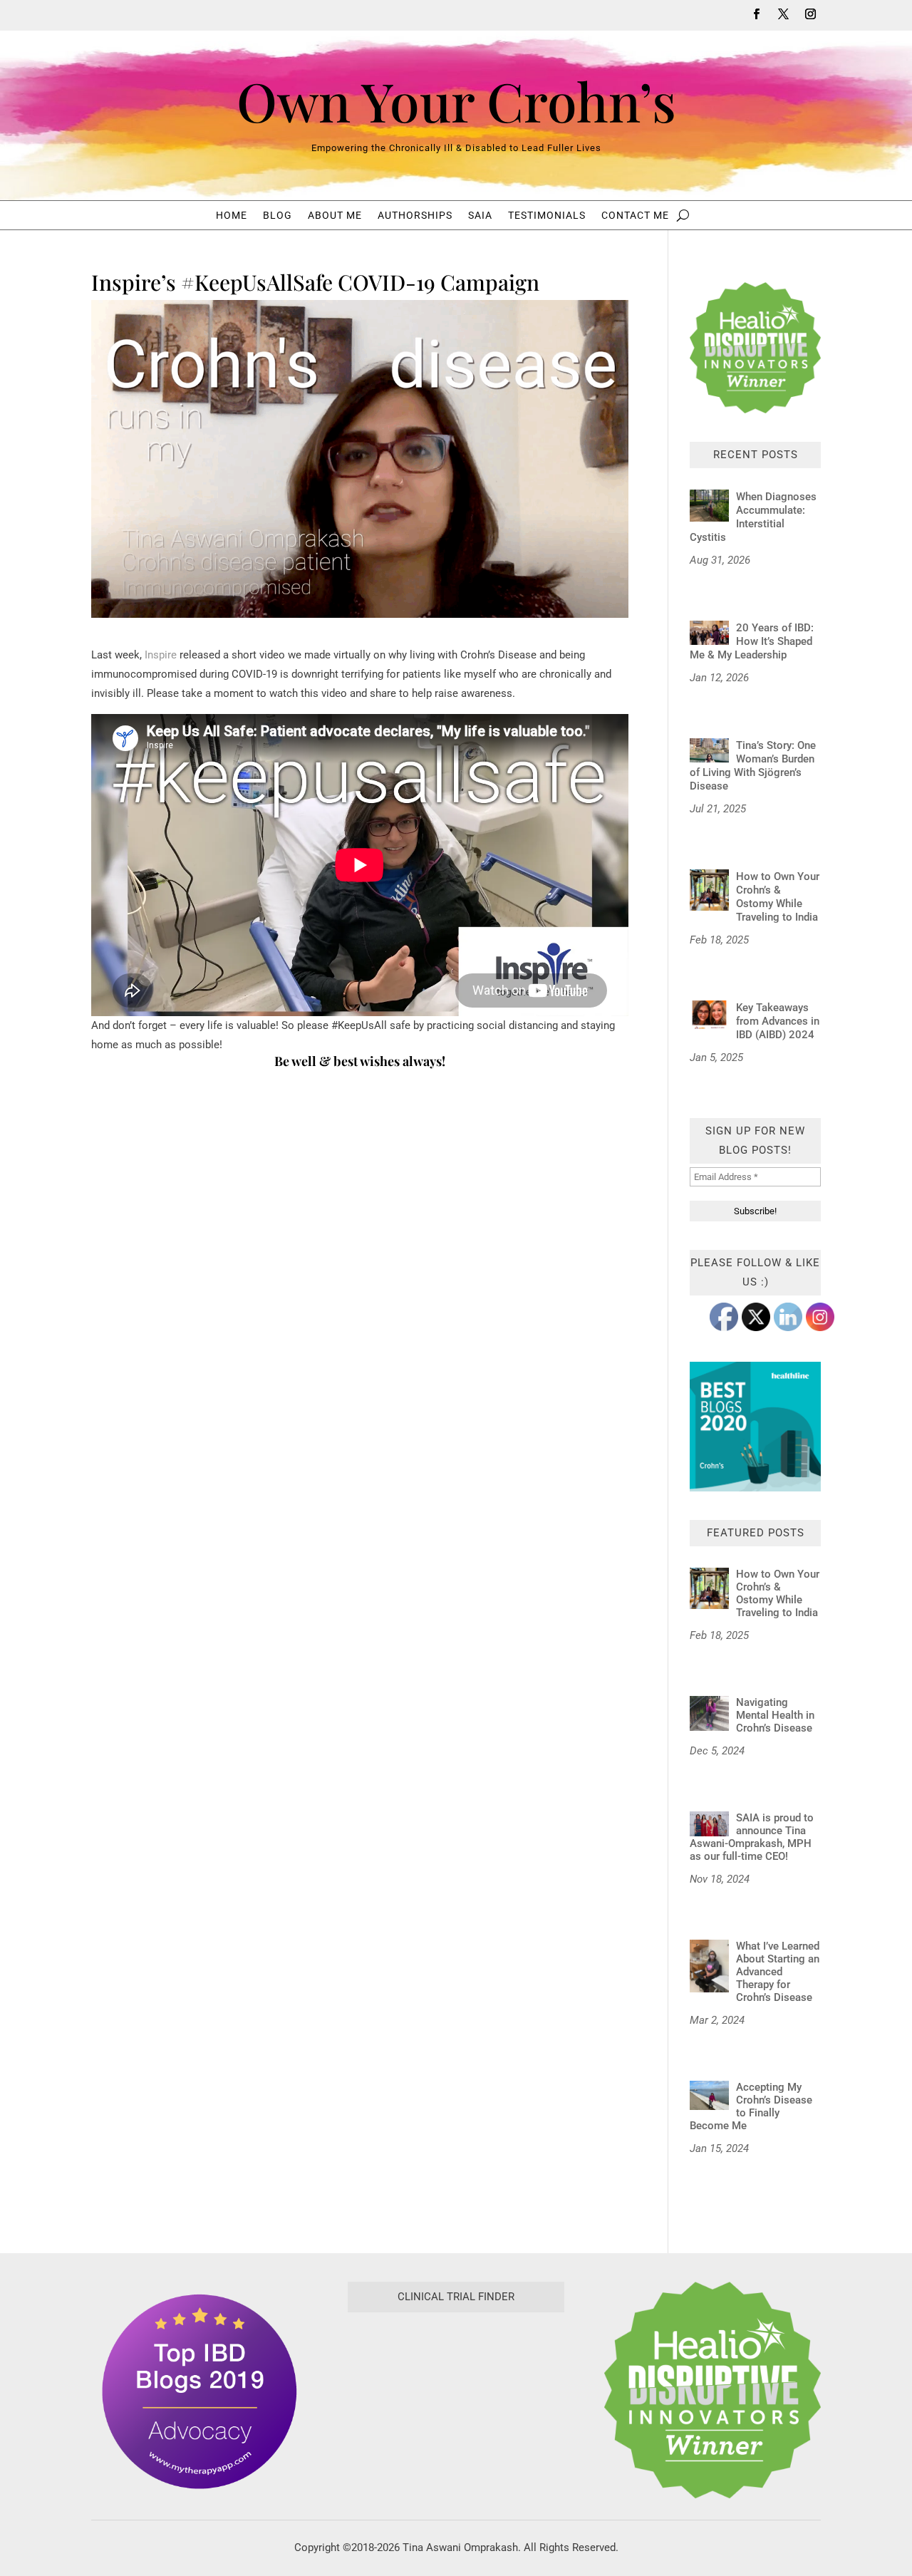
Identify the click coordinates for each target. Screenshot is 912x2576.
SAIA (480, 216)
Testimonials (547, 216)
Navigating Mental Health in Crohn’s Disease (776, 1715)
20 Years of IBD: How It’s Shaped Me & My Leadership (752, 641)
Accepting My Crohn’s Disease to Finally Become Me (751, 2106)
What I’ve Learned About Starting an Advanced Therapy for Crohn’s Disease (778, 1972)
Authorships (415, 216)
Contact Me (635, 216)
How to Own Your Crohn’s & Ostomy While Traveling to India (778, 897)
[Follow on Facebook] (756, 14)
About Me (335, 216)
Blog (278, 216)
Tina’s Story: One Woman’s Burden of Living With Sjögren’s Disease (753, 766)
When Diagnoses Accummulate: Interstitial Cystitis (753, 517)
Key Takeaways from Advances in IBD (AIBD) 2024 (778, 1021)
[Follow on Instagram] (810, 14)
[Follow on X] (783, 14)
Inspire (161, 655)
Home (232, 216)
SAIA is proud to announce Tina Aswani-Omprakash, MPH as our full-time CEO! (752, 1837)
